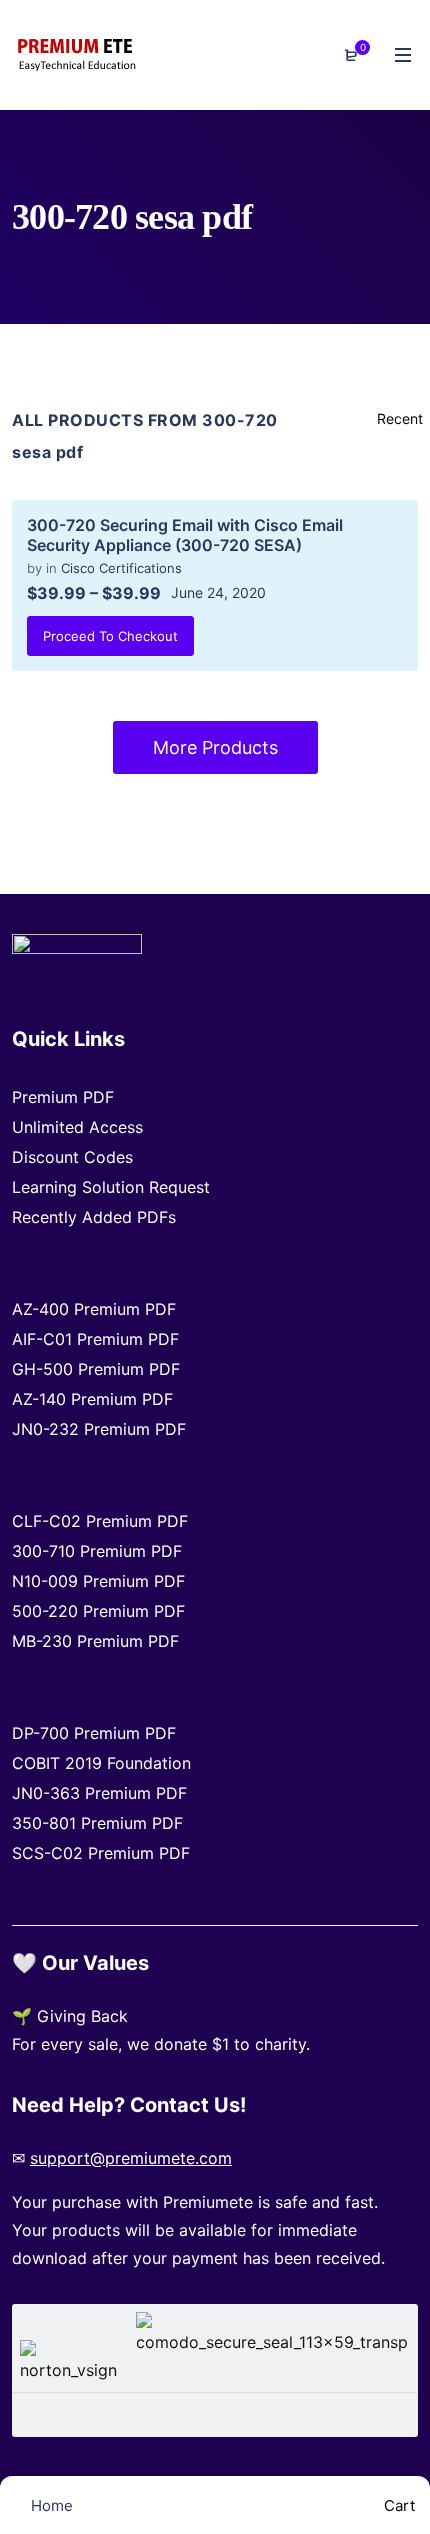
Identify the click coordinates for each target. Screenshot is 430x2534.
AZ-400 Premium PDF (94, 1309)
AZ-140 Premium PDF (92, 1399)
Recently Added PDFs (94, 1217)
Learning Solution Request (111, 1187)
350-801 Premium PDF (97, 1823)
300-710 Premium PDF (97, 1551)
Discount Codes (72, 1157)
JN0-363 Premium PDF (99, 1793)
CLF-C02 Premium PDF (100, 1521)
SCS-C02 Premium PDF (101, 1853)
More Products (215, 747)
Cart (397, 2505)
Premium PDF (63, 1097)
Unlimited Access (77, 1127)
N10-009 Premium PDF (98, 1581)
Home (50, 2505)
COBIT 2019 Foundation (101, 1763)
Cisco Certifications (121, 568)
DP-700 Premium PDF (94, 1733)
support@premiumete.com (131, 2158)
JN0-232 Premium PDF (99, 1429)
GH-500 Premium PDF (96, 1369)
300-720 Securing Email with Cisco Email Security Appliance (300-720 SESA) (185, 535)
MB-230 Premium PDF (95, 1641)
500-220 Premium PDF (98, 1611)
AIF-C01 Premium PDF (95, 1339)
